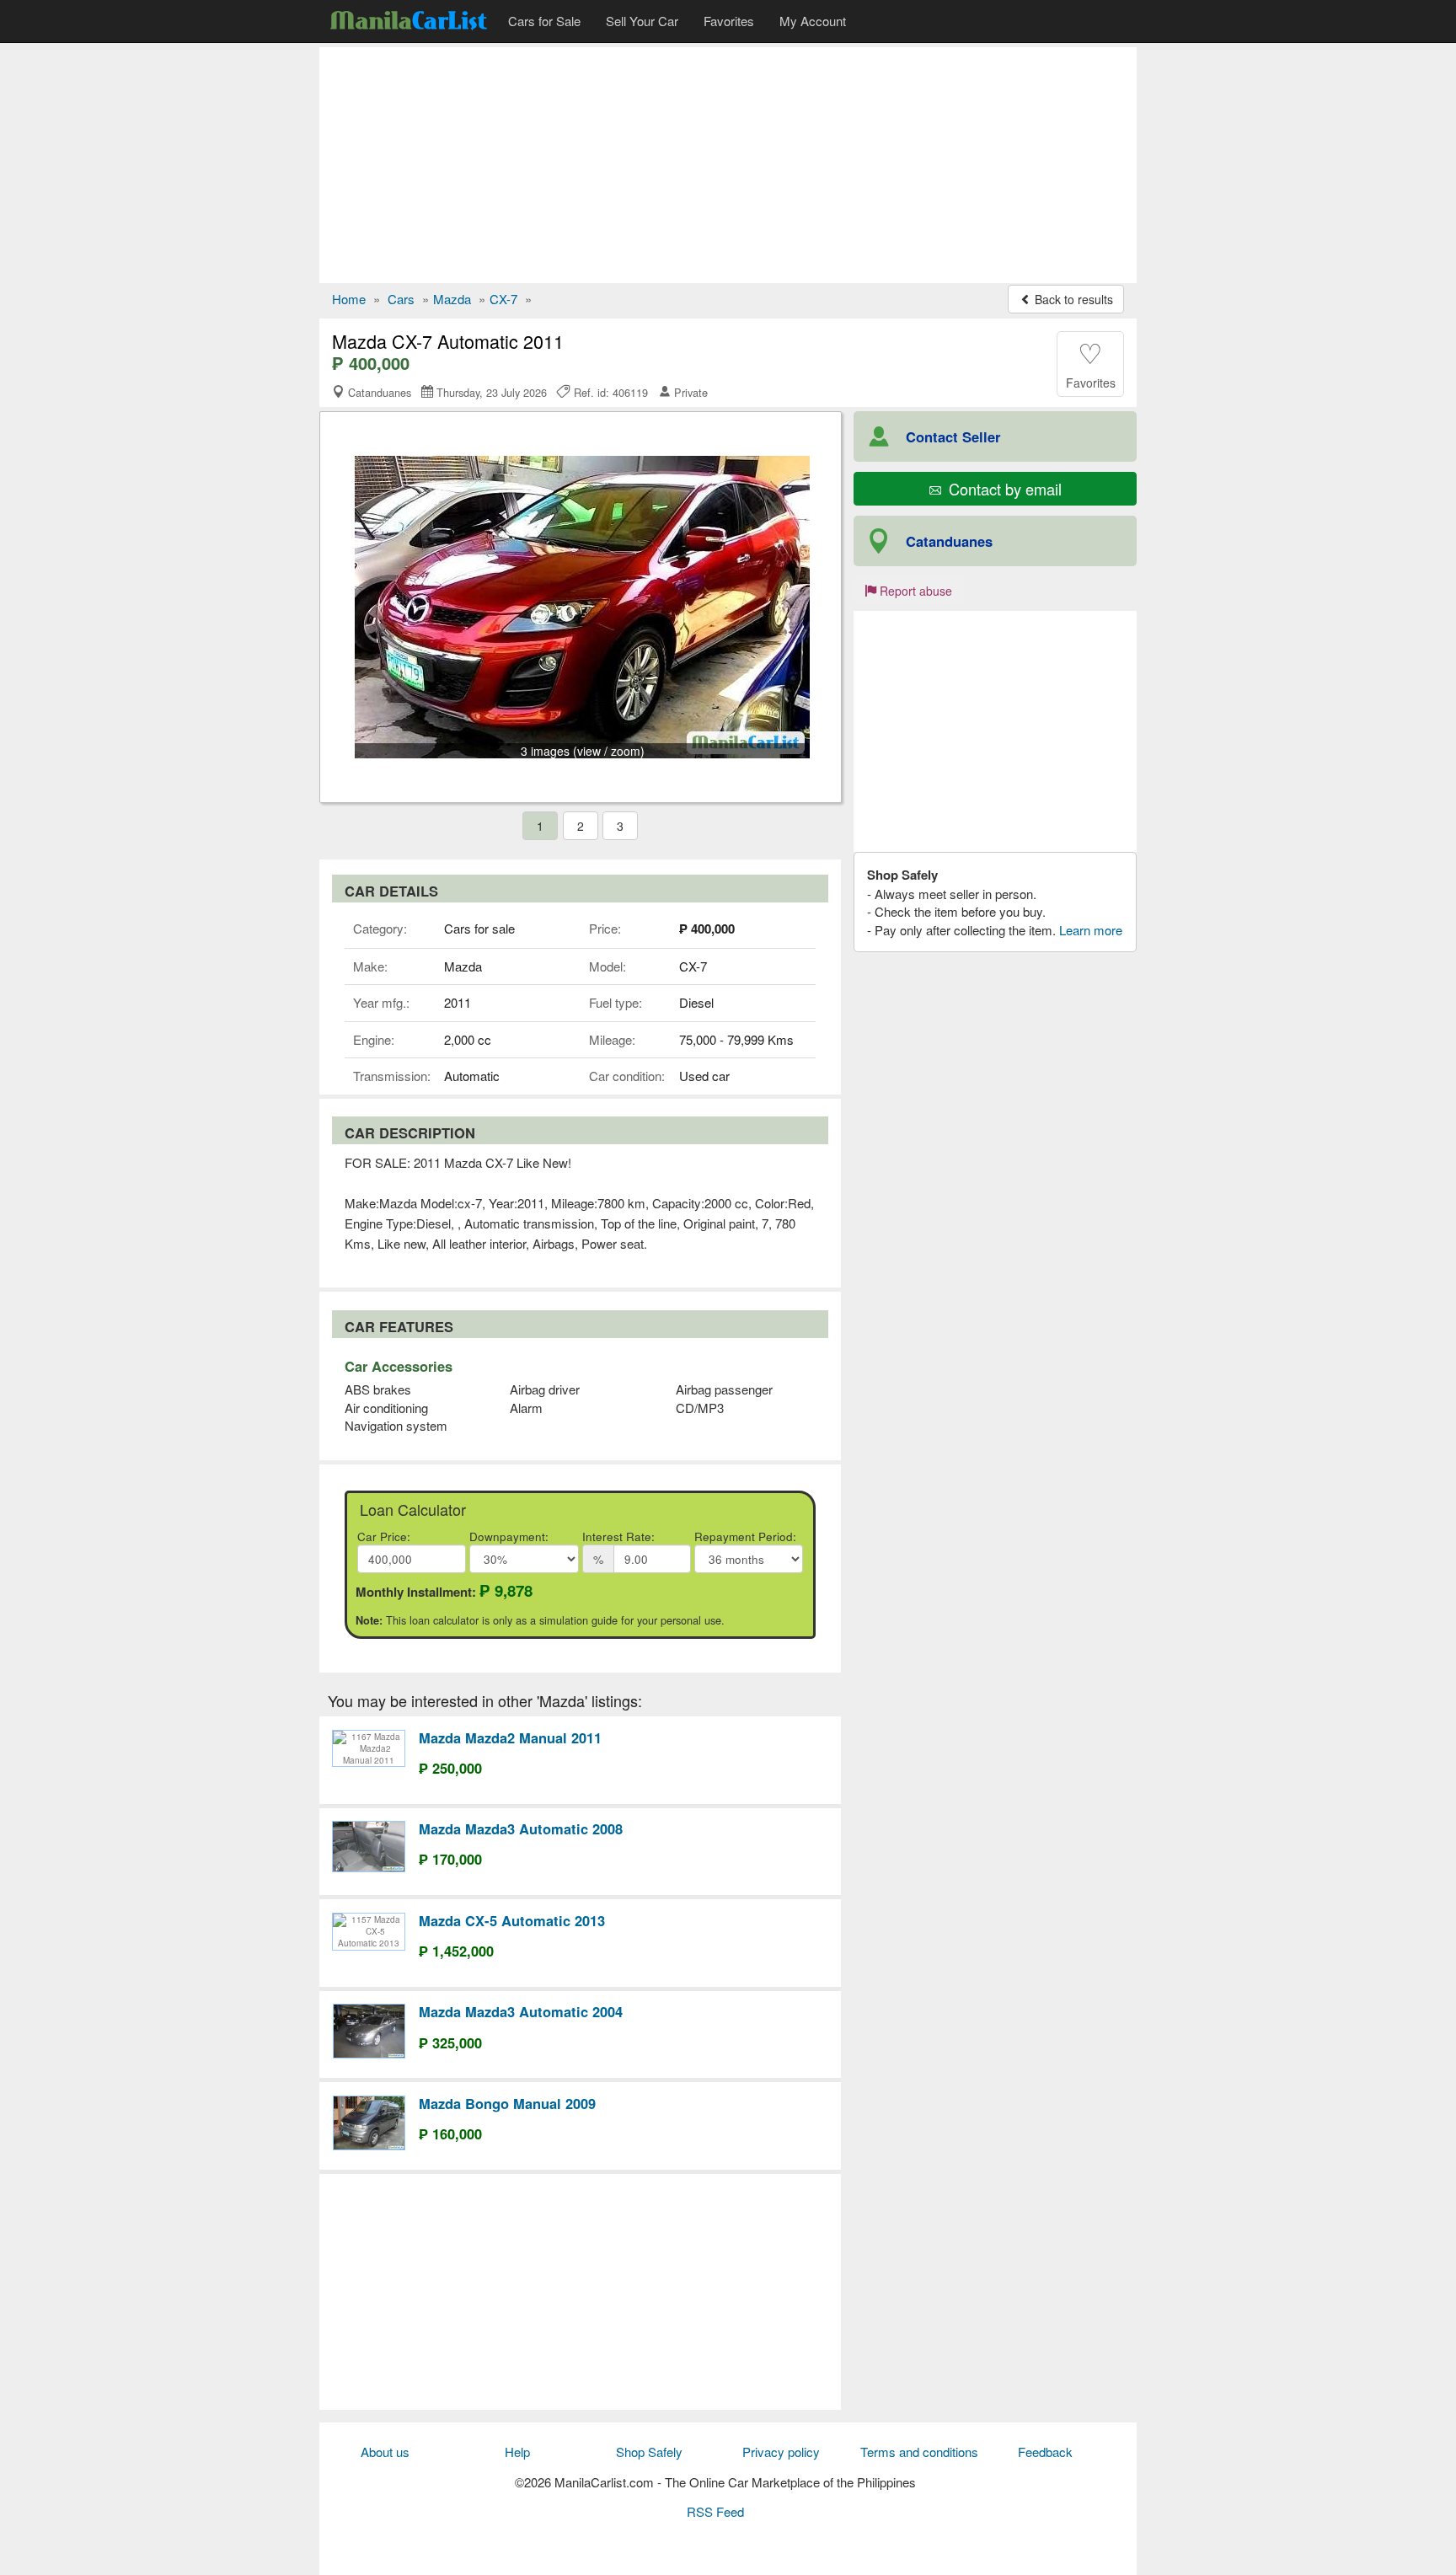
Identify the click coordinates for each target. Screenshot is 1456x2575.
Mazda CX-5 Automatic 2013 (512, 1920)
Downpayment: (509, 1536)
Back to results (1072, 299)
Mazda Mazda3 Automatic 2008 (521, 1828)
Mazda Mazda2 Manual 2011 (510, 1737)
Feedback (1045, 2452)
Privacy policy (781, 2452)
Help (517, 2452)
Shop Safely (649, 2452)
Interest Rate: (618, 1536)
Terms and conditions (919, 2452)
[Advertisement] (728, 165)
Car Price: (384, 1536)
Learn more (1091, 930)
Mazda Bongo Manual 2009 (507, 2103)
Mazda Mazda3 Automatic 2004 (521, 2011)
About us (385, 2452)
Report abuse (914, 591)
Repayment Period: (745, 1536)
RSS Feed (715, 2511)
